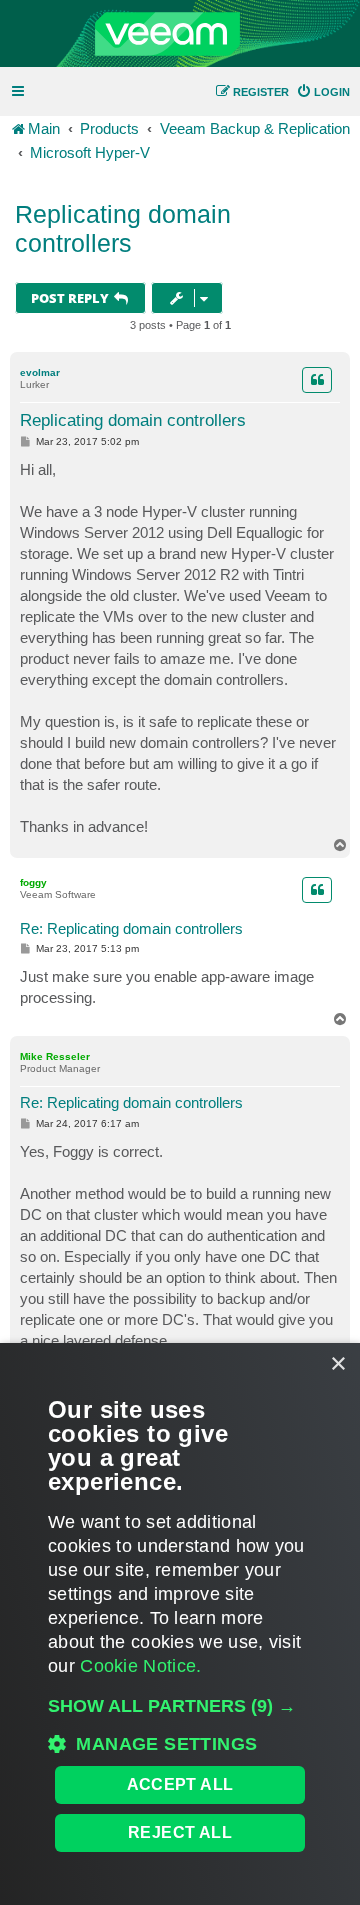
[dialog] (180, 1624)
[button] (180, 1706)
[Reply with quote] (317, 380)
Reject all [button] (180, 1832)
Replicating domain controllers (123, 228)
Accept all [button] (180, 1784)
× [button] (337, 1364)
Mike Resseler (55, 1056)
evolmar (40, 372)
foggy (33, 882)
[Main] (180, 34)
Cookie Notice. (140, 1666)
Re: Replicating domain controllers (131, 928)
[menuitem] (323, 92)
